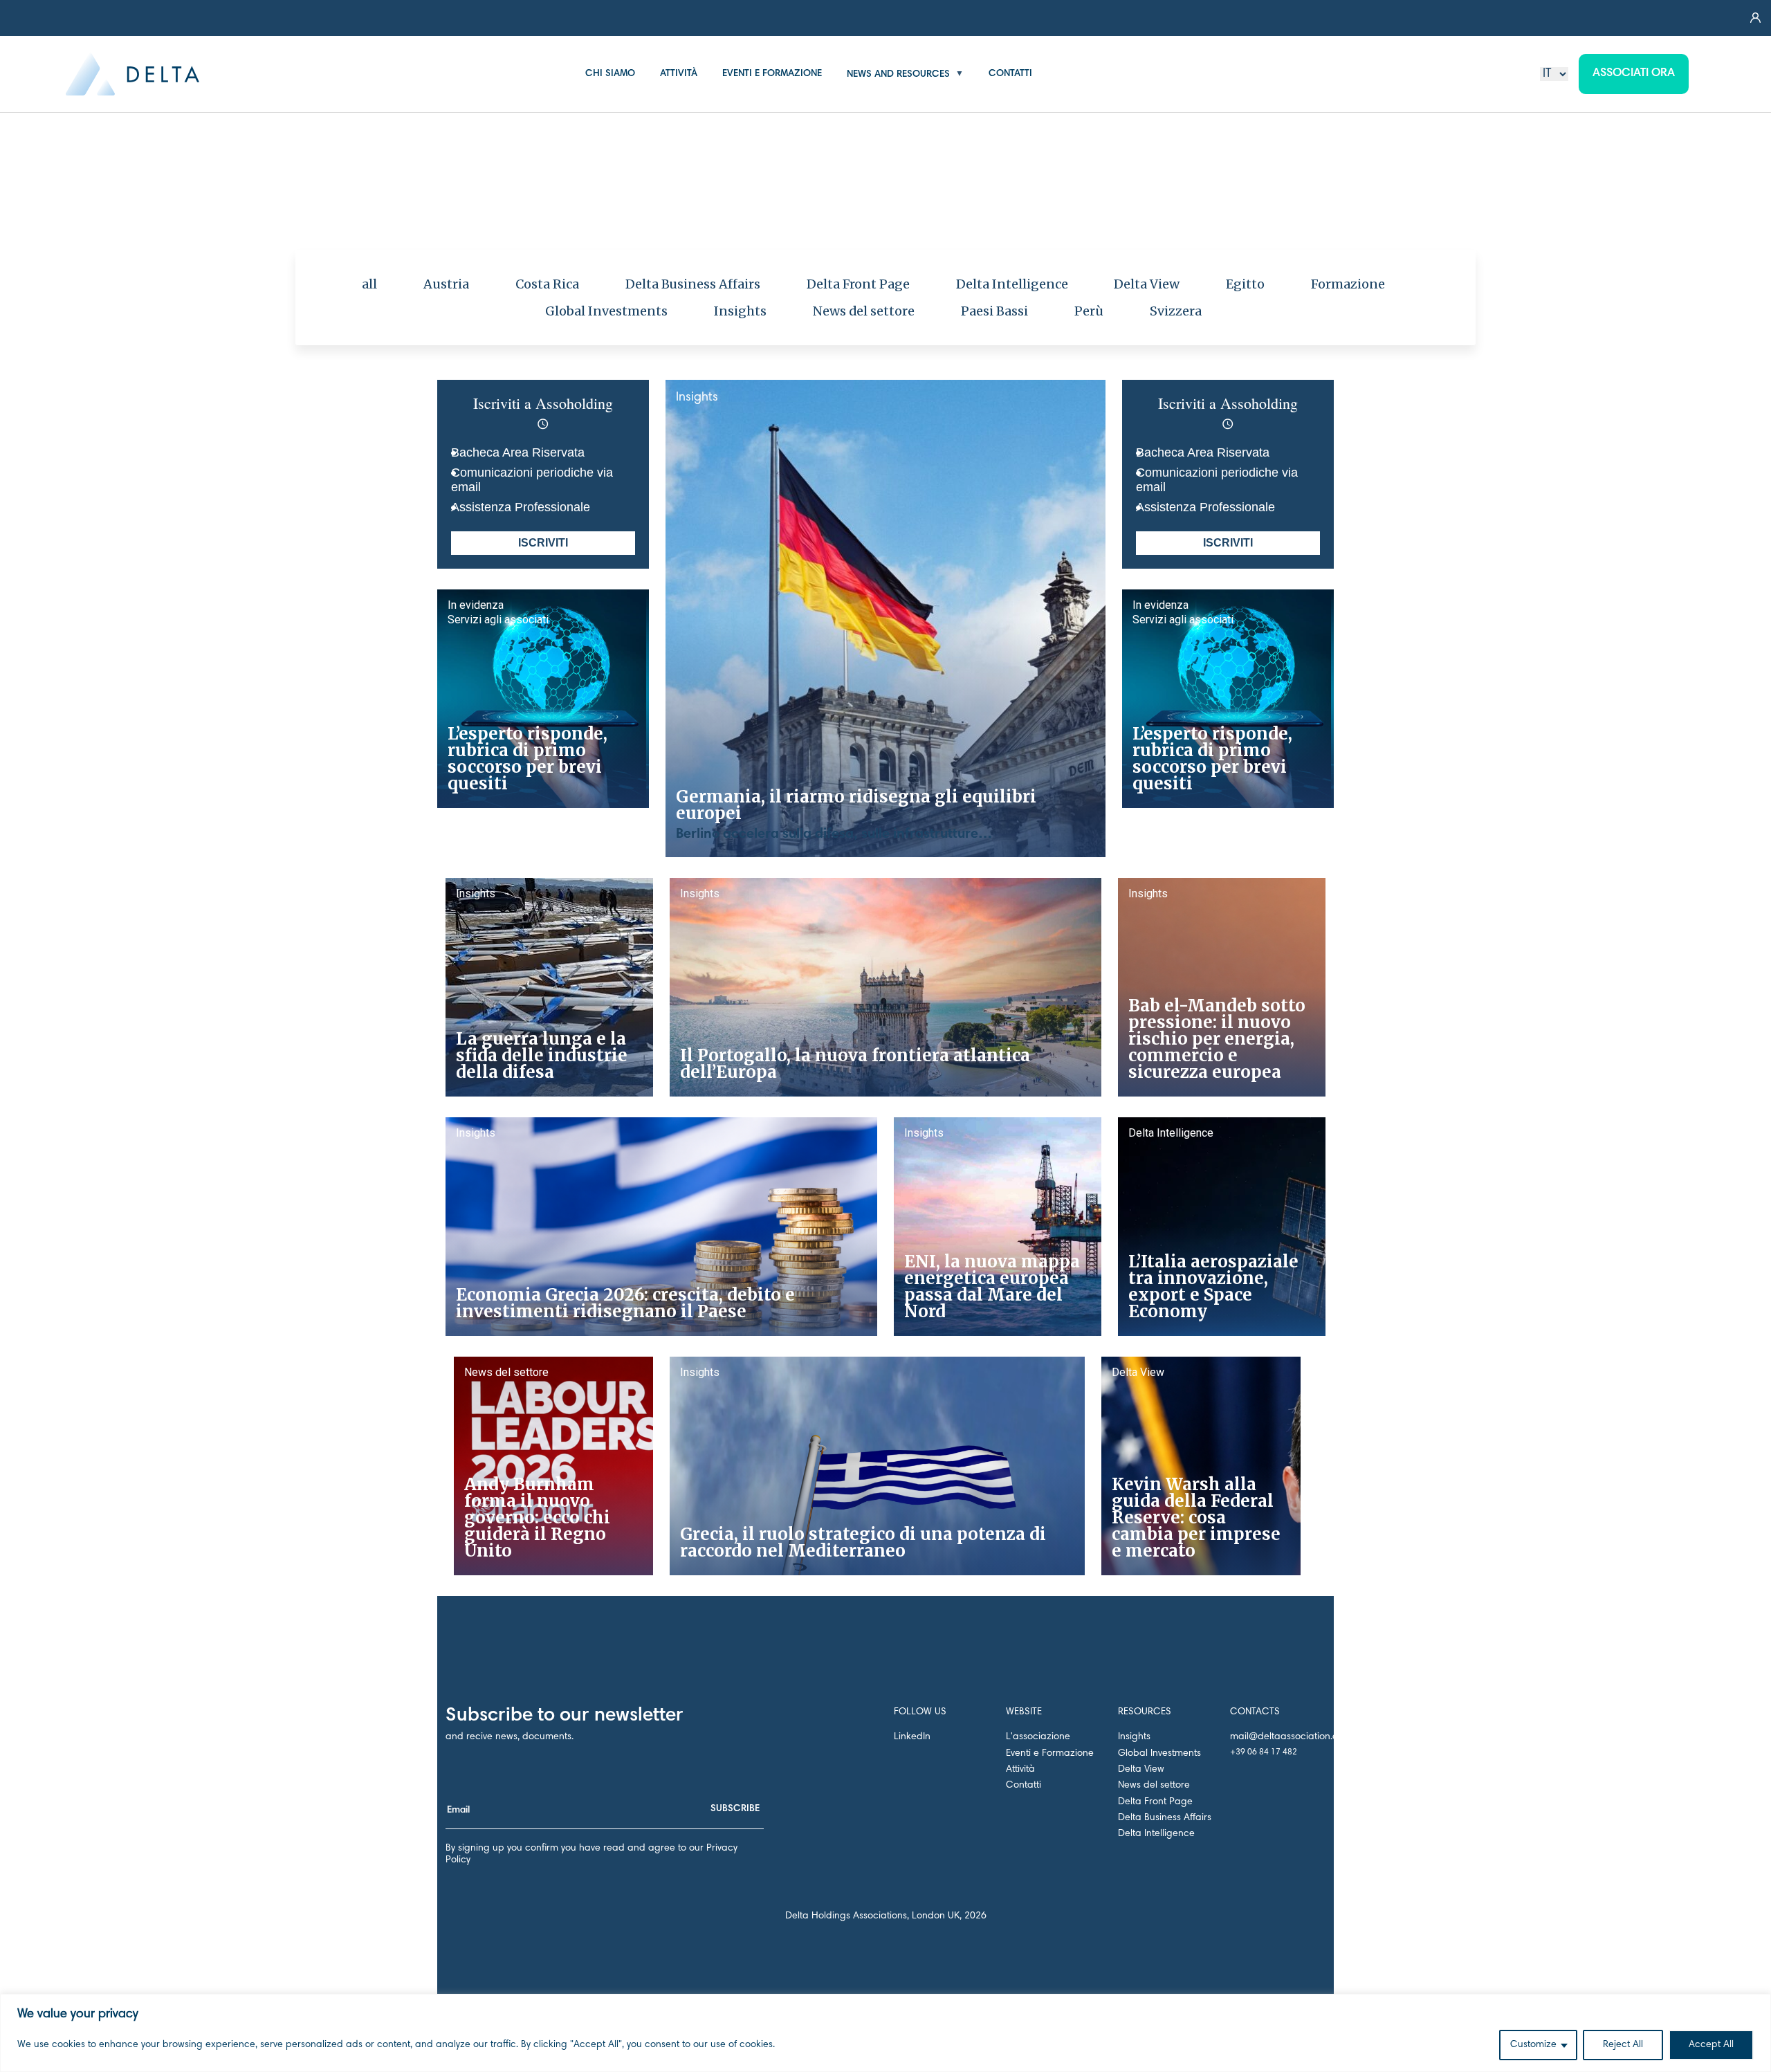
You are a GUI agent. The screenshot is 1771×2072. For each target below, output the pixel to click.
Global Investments (606, 311)
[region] (885, 2033)
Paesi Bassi (994, 311)
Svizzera (1176, 311)
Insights (740, 311)
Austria (446, 284)
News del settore (864, 311)
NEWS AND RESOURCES (898, 74)
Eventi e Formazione (1050, 1754)
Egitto (1245, 284)
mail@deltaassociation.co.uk (1293, 1737)
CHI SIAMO (610, 74)
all (369, 284)
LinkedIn (912, 1737)
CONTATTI (1010, 74)
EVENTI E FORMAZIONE (772, 74)
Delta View (1147, 284)
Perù (1089, 311)
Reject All (1623, 2045)
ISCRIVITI (543, 543)
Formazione (1348, 284)
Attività (1020, 1770)
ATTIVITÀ (679, 74)
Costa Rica (547, 284)
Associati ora (1634, 74)
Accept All (1711, 2045)
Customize (1533, 2045)
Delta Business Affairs (693, 284)
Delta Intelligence (1012, 284)
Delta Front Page (858, 284)
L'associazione (1038, 1737)
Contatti (1024, 1786)
